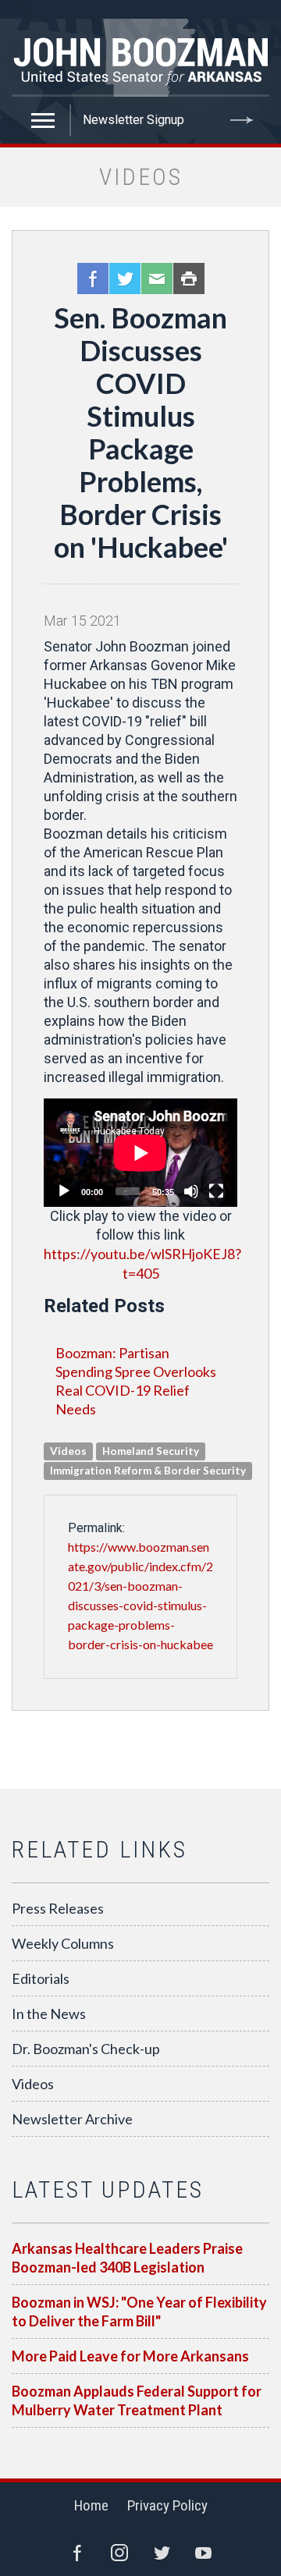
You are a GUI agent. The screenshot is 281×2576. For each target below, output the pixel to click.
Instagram (119, 2553)
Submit (242, 120)
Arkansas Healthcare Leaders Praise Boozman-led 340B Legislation (127, 2258)
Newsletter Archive (72, 2119)
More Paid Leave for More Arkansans (130, 2356)
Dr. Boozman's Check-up (86, 2049)
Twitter (125, 279)
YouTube (204, 2553)
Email (157, 279)
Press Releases (58, 1908)
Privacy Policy (167, 2505)
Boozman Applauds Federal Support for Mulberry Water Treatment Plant (137, 2400)
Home (91, 2505)
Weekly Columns (63, 1943)
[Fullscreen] (216, 1191)
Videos (33, 2084)
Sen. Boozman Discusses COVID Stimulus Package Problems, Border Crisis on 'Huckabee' (141, 432)
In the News (49, 2014)
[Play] (64, 1191)
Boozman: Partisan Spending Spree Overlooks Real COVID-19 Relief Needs (136, 1381)
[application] (140, 1153)
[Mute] (191, 1191)
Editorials (41, 1978)
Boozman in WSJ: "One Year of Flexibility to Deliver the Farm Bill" (139, 2312)
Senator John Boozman (140, 58)
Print (189, 279)
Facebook (93, 279)
